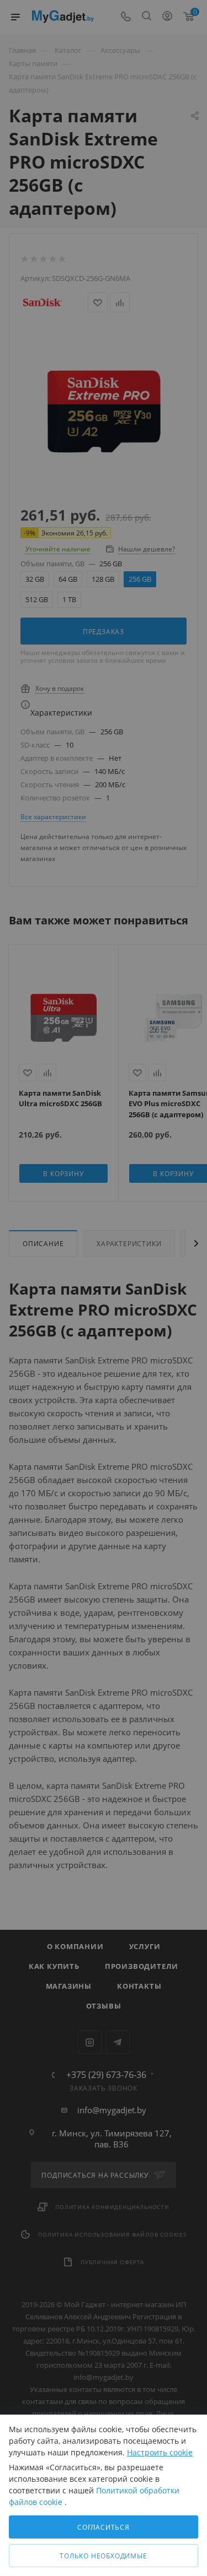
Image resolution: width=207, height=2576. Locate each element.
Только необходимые (103, 2556)
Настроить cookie (160, 2452)
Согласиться (104, 2527)
